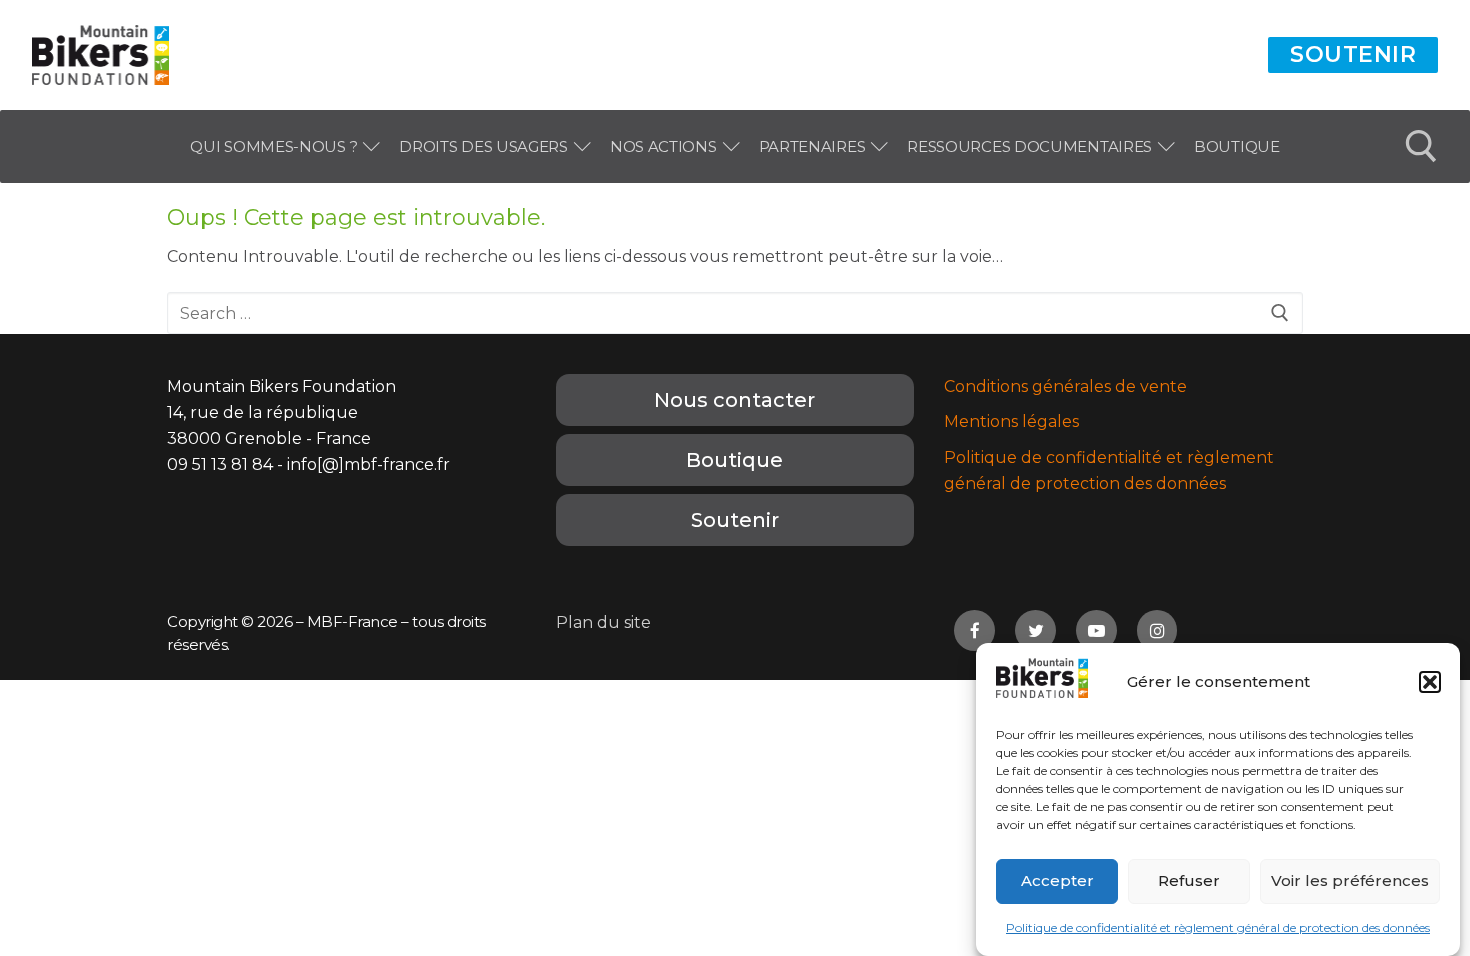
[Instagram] (1157, 630)
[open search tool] (1421, 146)
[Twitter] (1035, 630)
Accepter (1057, 881)
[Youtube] (1096, 630)
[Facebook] (974, 630)
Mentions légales (1011, 421)
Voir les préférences (1350, 881)
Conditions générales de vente (1065, 386)
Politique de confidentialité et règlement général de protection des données (1218, 927)
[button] (1430, 682)
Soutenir (1353, 54)
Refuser (1189, 881)
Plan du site (603, 622)
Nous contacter (734, 400)
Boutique (734, 460)
